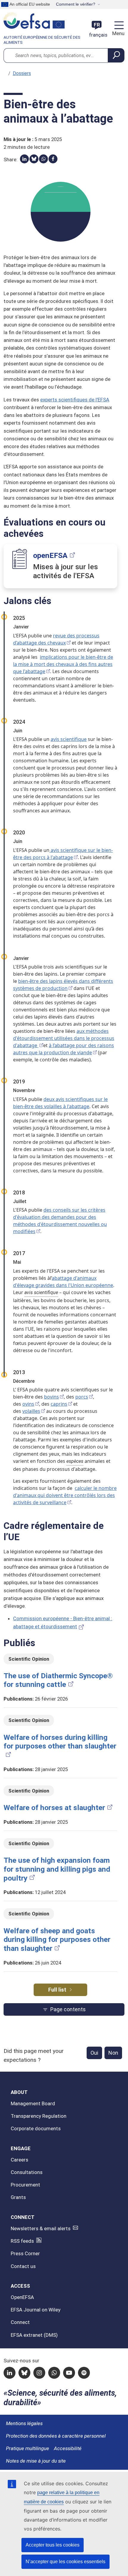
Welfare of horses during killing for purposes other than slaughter (60, 1742)
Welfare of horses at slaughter (54, 1808)
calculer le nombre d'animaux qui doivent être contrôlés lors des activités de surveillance (65, 1495)
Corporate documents (36, 2128)
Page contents (68, 2009)
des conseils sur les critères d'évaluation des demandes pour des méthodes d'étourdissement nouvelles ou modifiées (60, 1221)
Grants (18, 2197)
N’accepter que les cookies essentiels (65, 2562)
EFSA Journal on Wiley (36, 2310)
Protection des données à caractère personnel (56, 2436)
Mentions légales (24, 2423)
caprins (59, 1404)
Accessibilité (68, 2448)
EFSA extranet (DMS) (34, 2335)
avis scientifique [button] (41, 1292)
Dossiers (22, 73)
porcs (82, 1397)
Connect (20, 2322)
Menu (118, 33)
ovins (28, 1404)
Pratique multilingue (28, 2448)
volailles (31, 1411)
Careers (19, 2160)
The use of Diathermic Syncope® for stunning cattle (58, 1680)
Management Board (33, 2103)
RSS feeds (22, 2241)
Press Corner (25, 2253)
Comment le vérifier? (76, 4)
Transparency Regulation (39, 2116)
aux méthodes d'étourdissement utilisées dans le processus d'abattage (64, 1038)
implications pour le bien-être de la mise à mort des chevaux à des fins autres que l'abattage (63, 664)
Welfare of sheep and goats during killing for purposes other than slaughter (57, 1940)
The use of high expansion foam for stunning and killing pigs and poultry (57, 1869)
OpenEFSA (22, 2297)
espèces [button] (75, 1461)
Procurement (25, 2185)
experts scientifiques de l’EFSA (75, 400)
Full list (57, 1990)
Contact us (23, 2266)
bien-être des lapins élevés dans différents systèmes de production (63, 985)
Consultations (27, 2172)
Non (113, 2053)
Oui (94, 2053)
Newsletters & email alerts (41, 2228)
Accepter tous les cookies (53, 2545)
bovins (51, 1397)
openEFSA (50, 555)
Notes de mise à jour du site (36, 2461)
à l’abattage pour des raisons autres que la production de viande (64, 1049)
